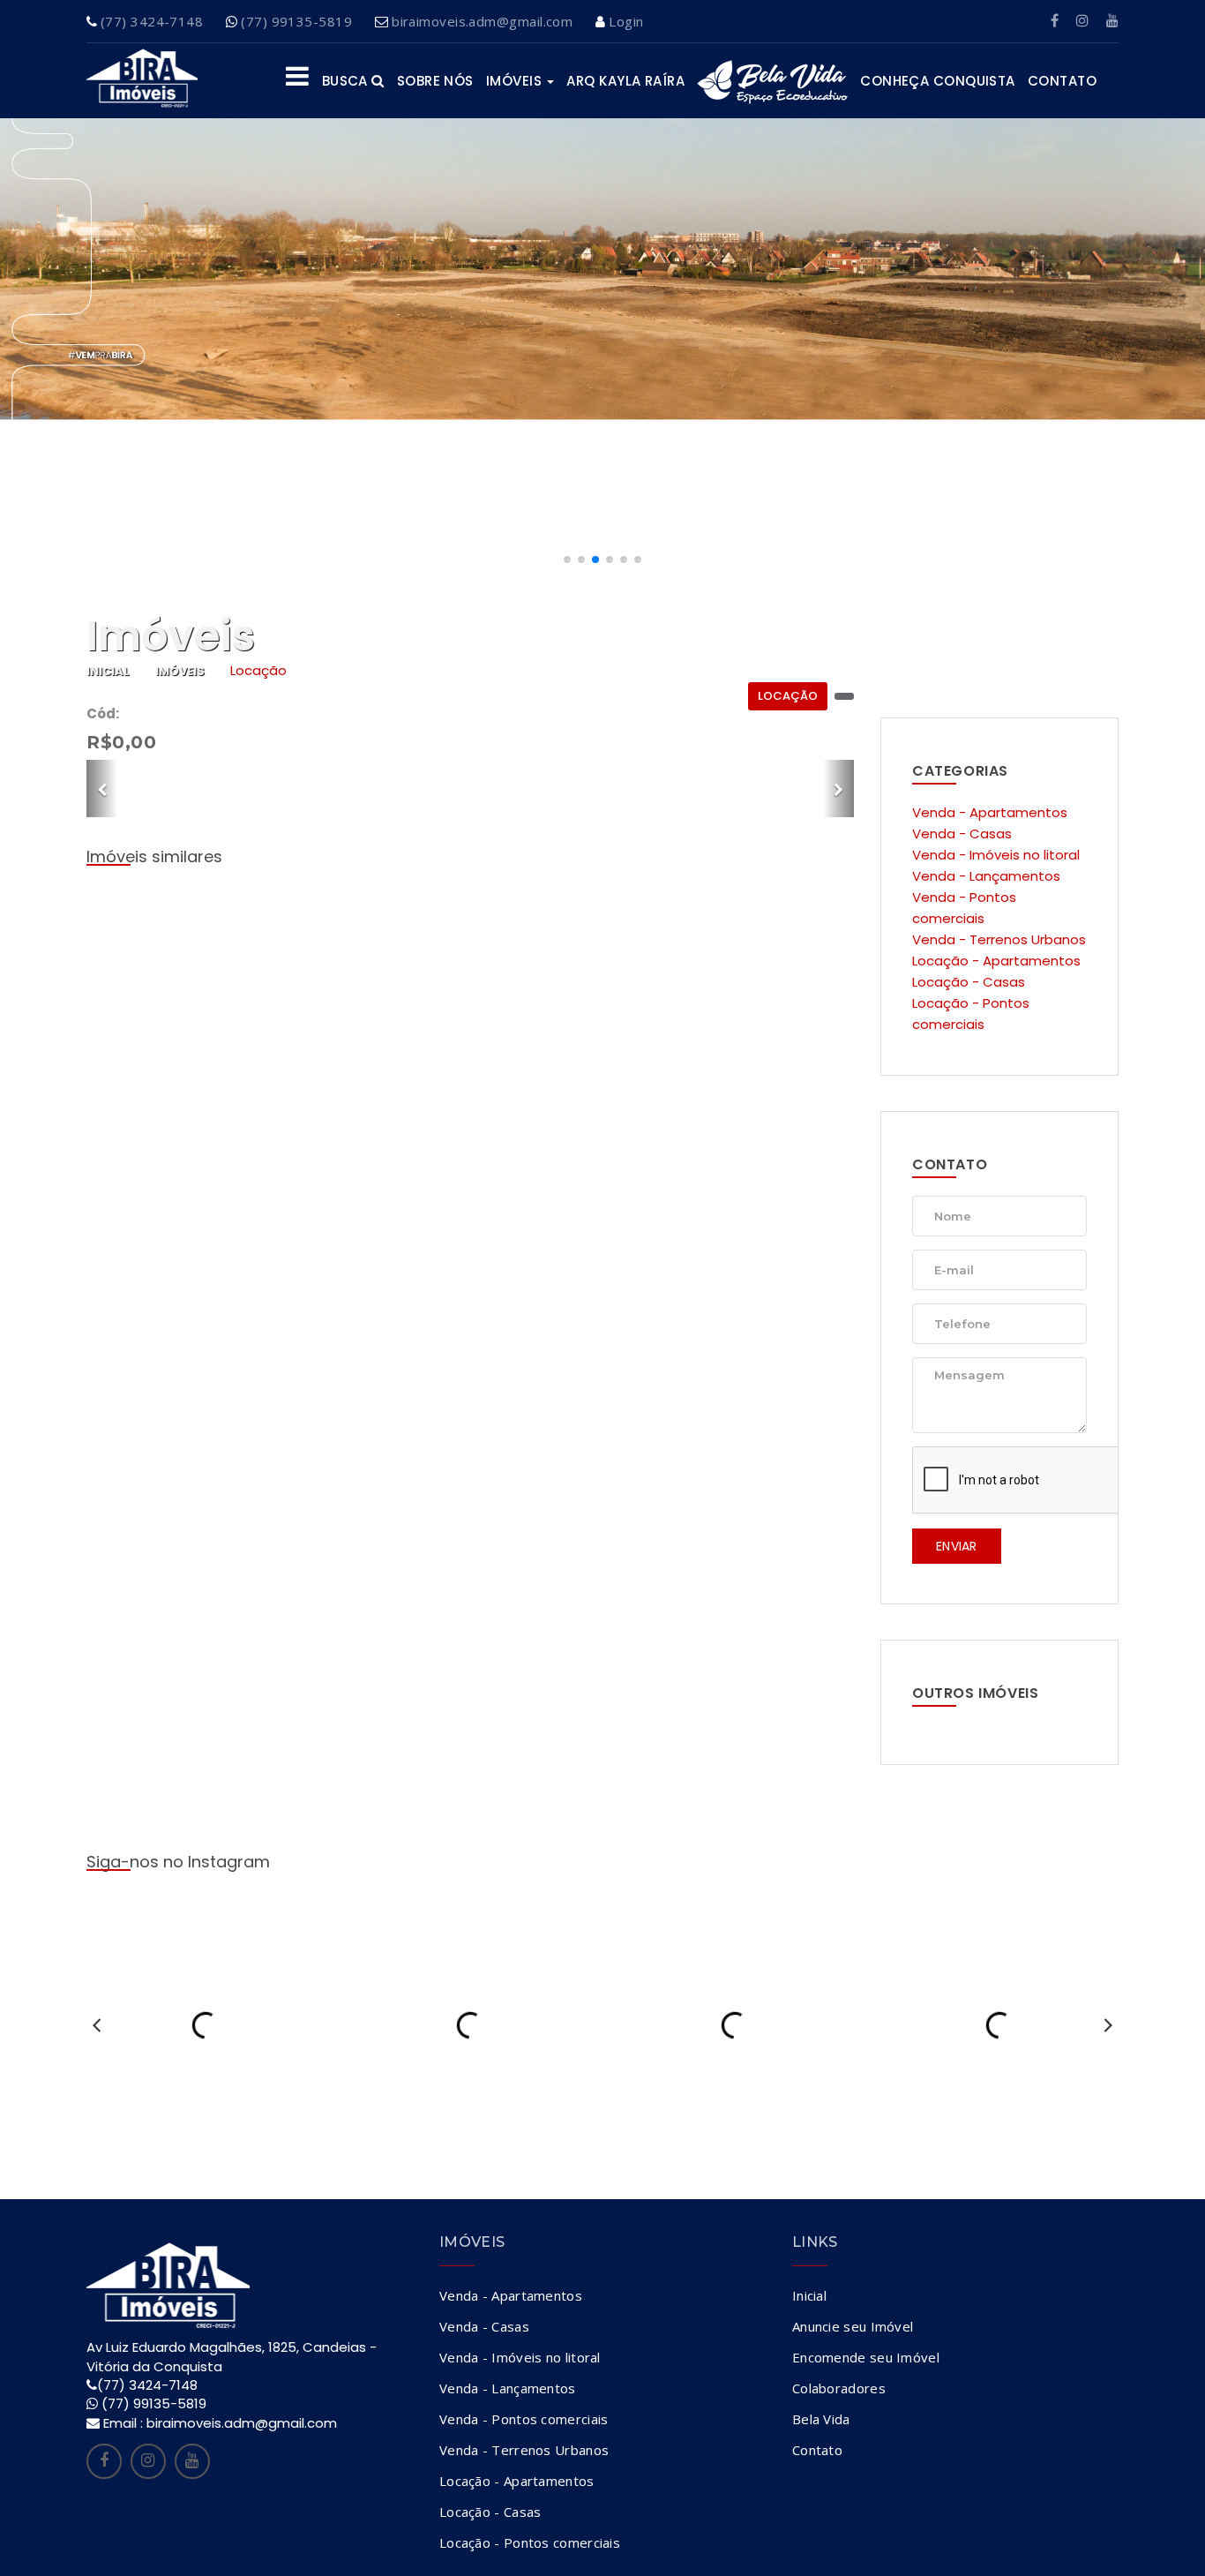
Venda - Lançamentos (986, 876)
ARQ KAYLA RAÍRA (625, 81)
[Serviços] (297, 81)
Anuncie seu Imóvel (853, 2326)
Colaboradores (839, 2388)
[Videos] (1112, 21)
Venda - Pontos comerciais (524, 2419)
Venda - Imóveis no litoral (996, 855)
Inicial (108, 671)
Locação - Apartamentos (996, 961)
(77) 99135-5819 (296, 21)
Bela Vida (821, 2419)
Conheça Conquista (938, 81)
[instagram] (1082, 21)
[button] (567, 560)
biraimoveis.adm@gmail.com (482, 21)
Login (626, 21)
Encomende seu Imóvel (866, 2357)
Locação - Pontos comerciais (530, 2542)
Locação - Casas (969, 982)
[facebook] (1055, 21)
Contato (1062, 81)
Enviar (957, 1546)
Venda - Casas (962, 834)
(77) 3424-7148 (152, 21)
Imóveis (516, 81)
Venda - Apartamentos (990, 812)
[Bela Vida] (772, 81)
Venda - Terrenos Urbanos (999, 939)
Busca (347, 81)
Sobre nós (435, 81)
